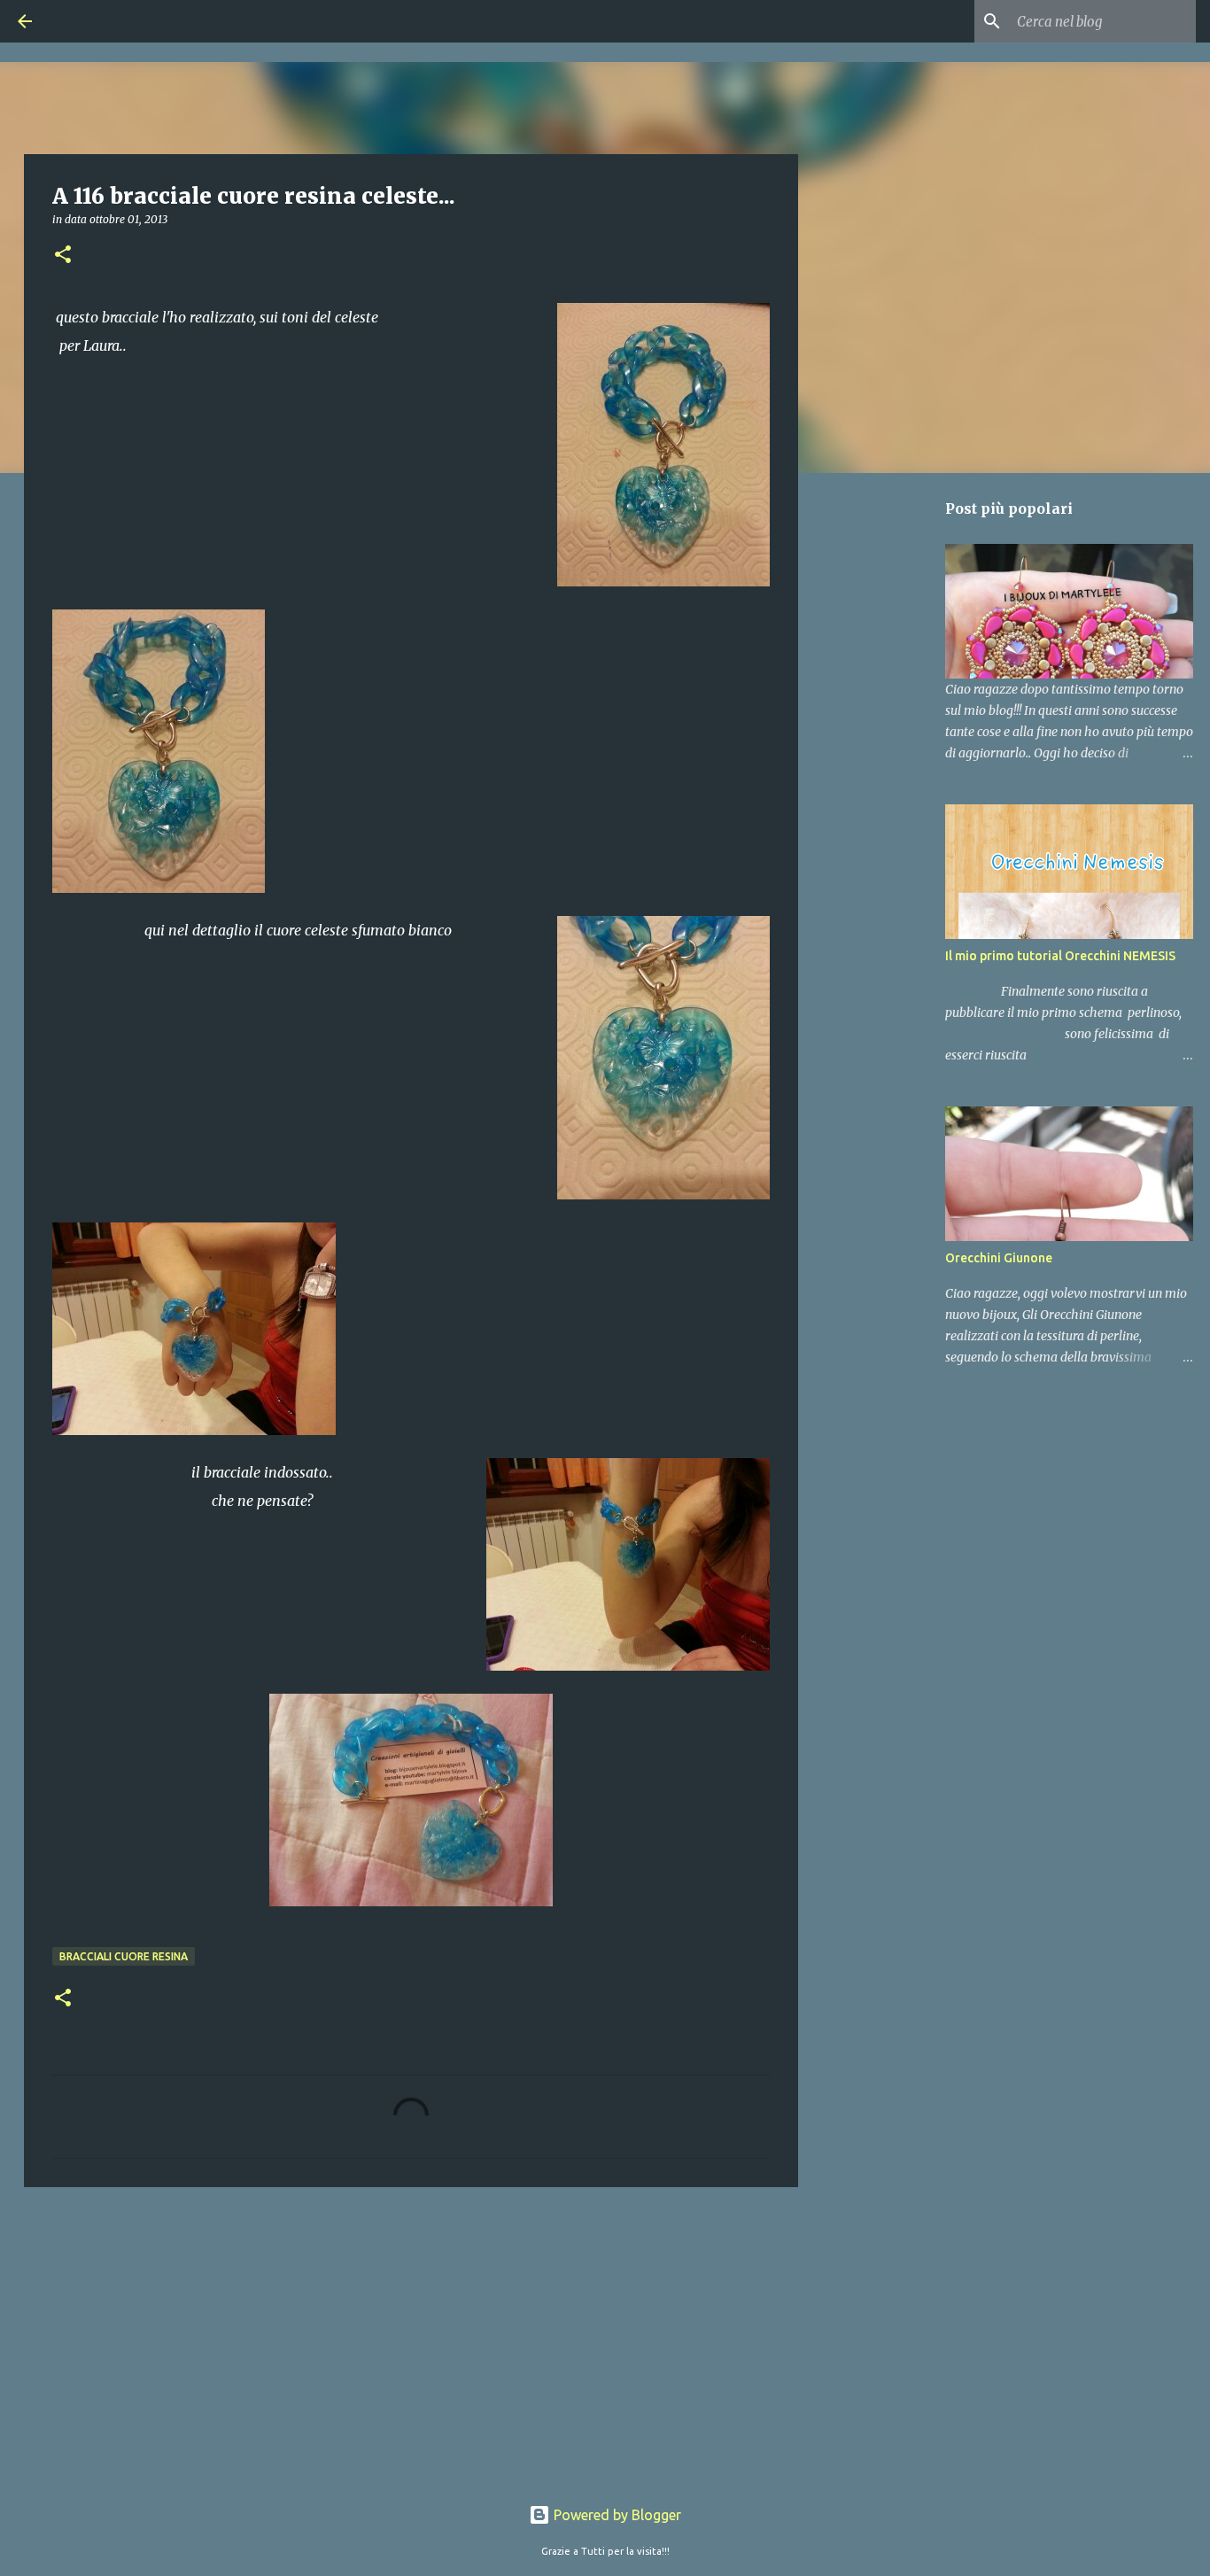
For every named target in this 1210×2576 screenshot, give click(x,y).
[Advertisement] (411, 2338)
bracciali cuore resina (124, 1956)
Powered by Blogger (616, 2515)
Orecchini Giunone (999, 1258)
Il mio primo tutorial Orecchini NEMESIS (1060, 956)
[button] (63, 256)
